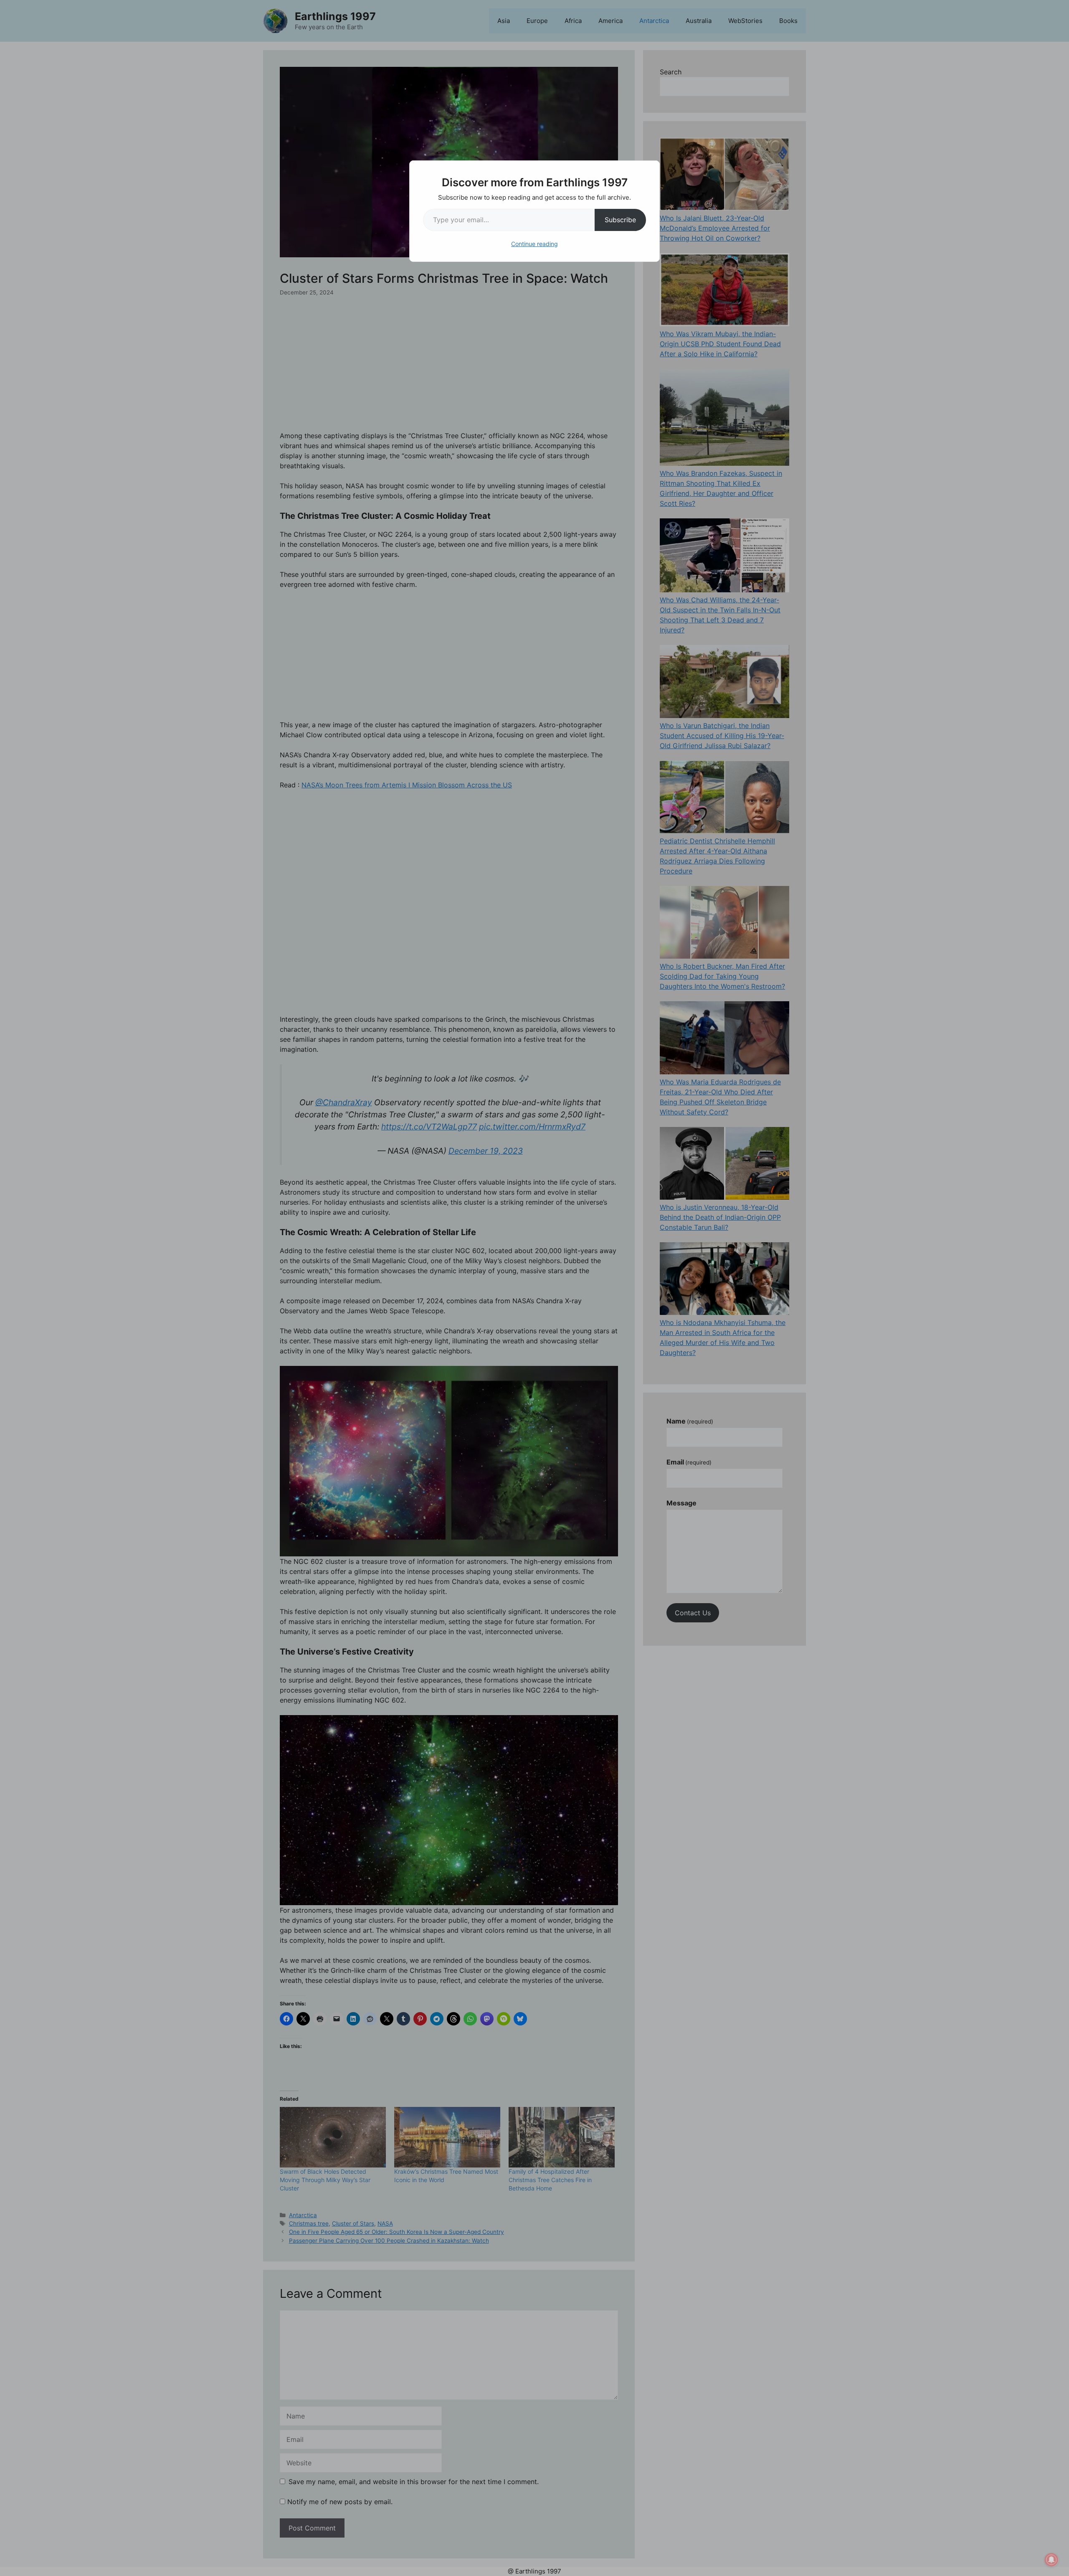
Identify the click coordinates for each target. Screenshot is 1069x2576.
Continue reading (534, 244)
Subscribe (620, 220)
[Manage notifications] (1051, 2560)
